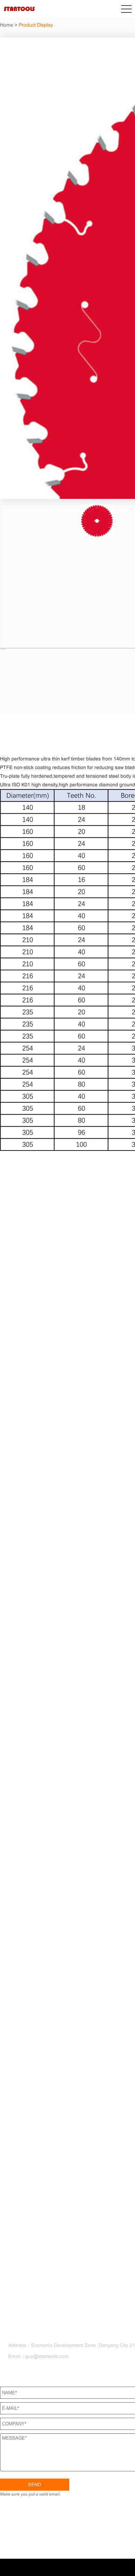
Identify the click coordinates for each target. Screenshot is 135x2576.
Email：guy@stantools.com (40, 2356)
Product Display (36, 25)
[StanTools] (19, 12)
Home (7, 25)
